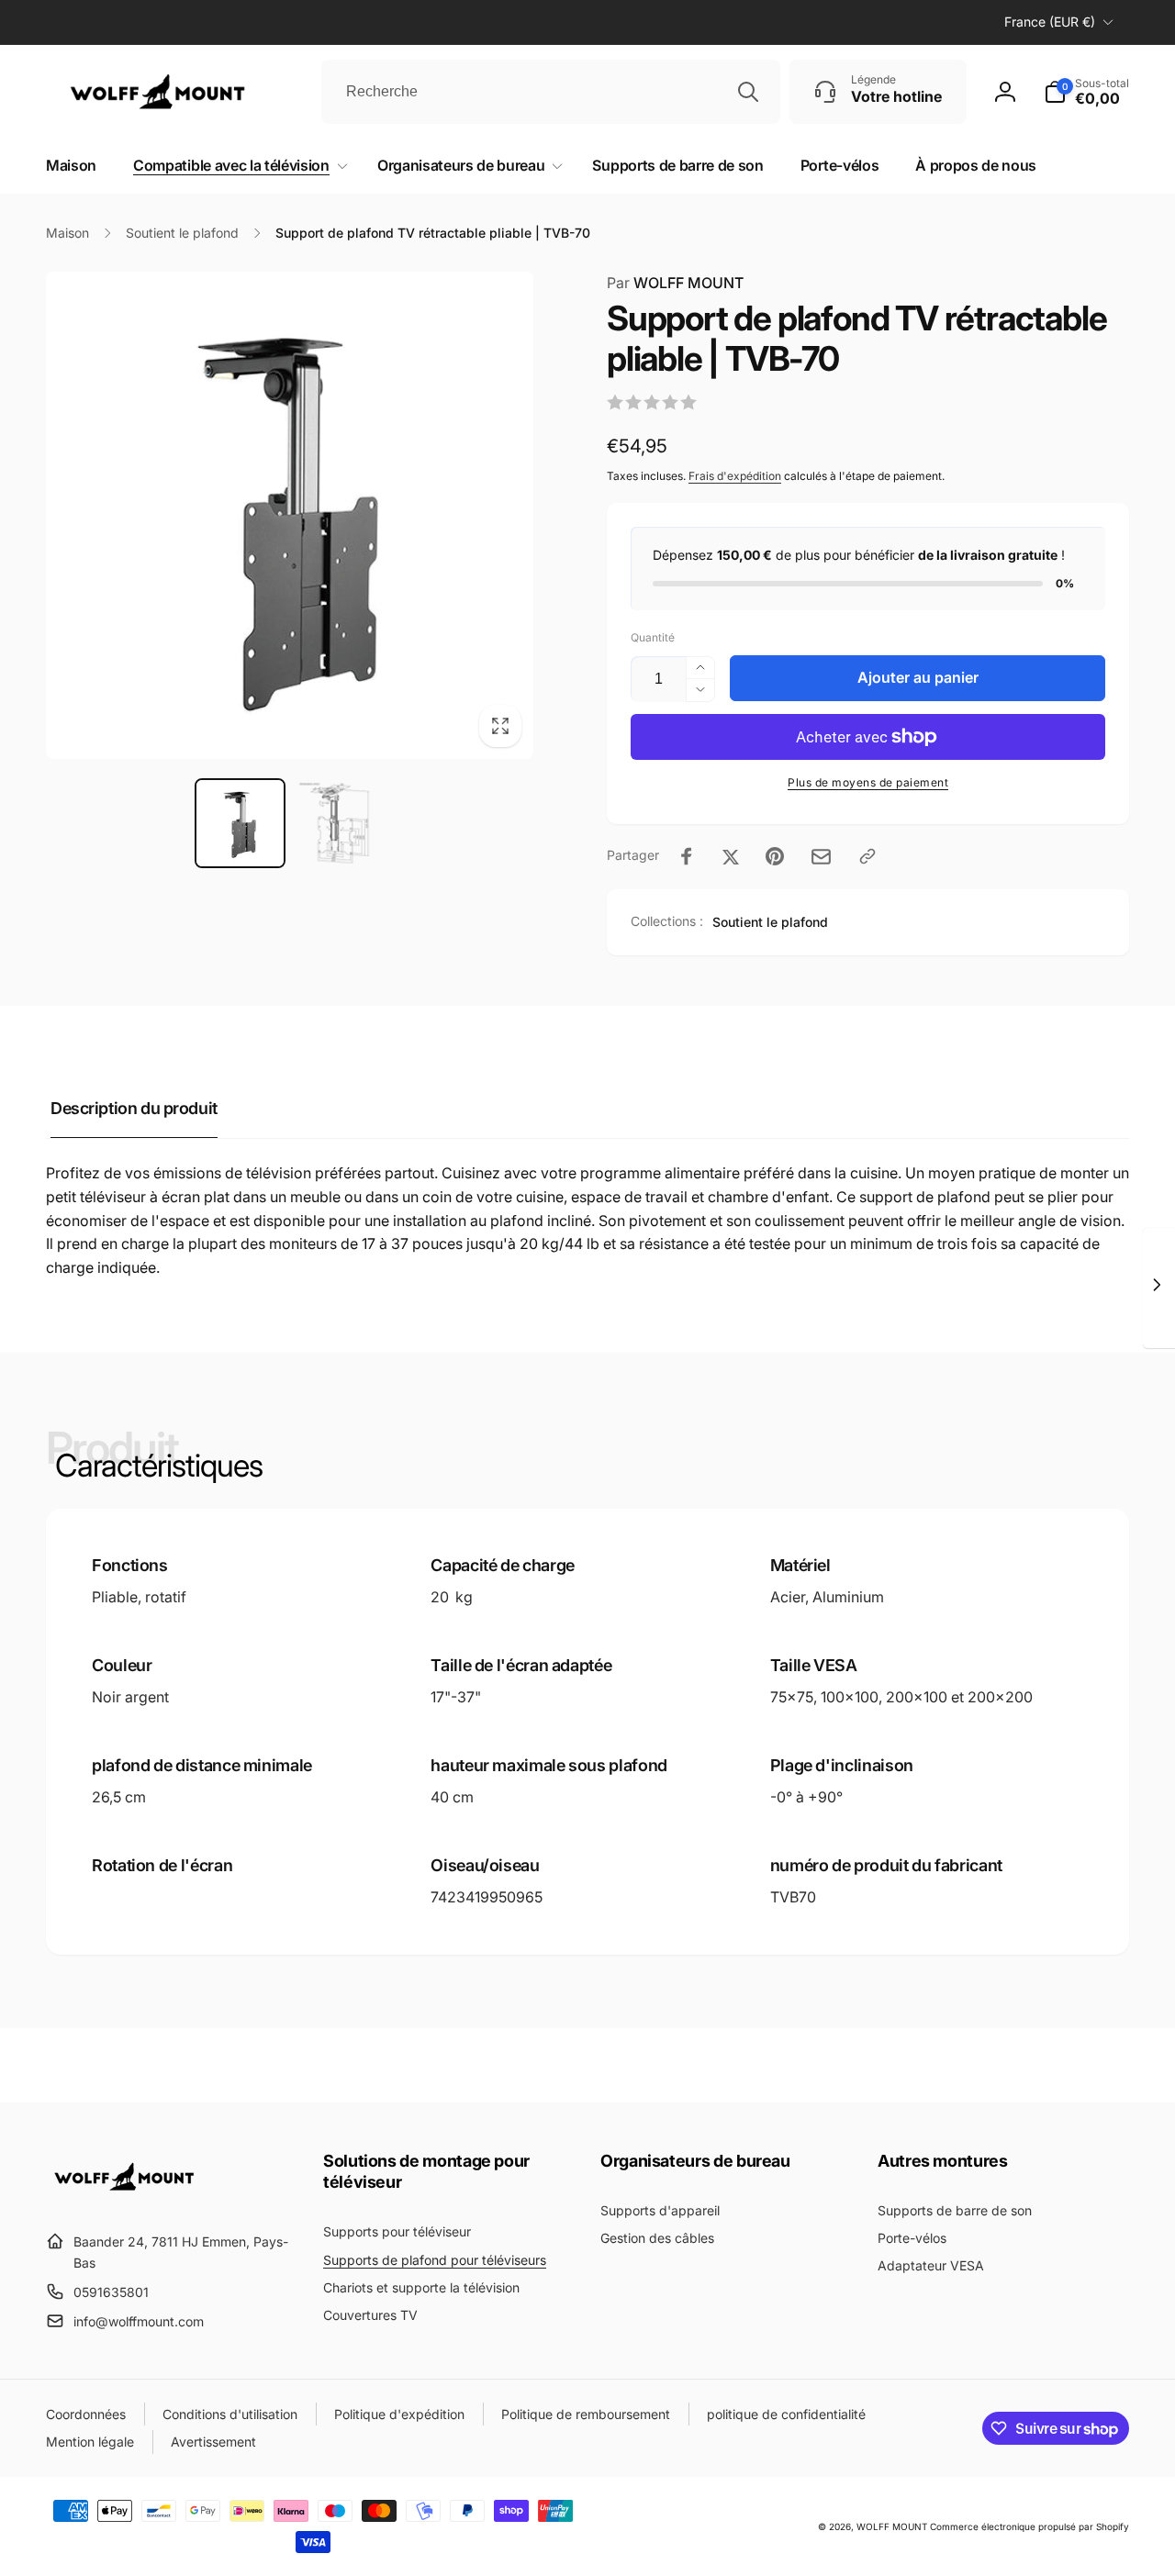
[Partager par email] (821, 857)
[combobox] (551, 92)
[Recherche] (748, 92)
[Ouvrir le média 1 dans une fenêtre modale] (290, 515)
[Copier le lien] (867, 856)
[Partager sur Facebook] (687, 856)
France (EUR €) (1050, 22)
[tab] (134, 1109)
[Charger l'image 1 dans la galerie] (240, 823)
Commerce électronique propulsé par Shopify (1030, 2526)
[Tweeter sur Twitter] (731, 856)
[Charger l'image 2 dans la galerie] (340, 823)
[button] (237, 166)
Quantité (653, 637)
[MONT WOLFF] (138, 2197)
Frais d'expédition (735, 476)
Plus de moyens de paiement (868, 782)
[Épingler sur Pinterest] (775, 856)
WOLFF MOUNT (892, 2526)
